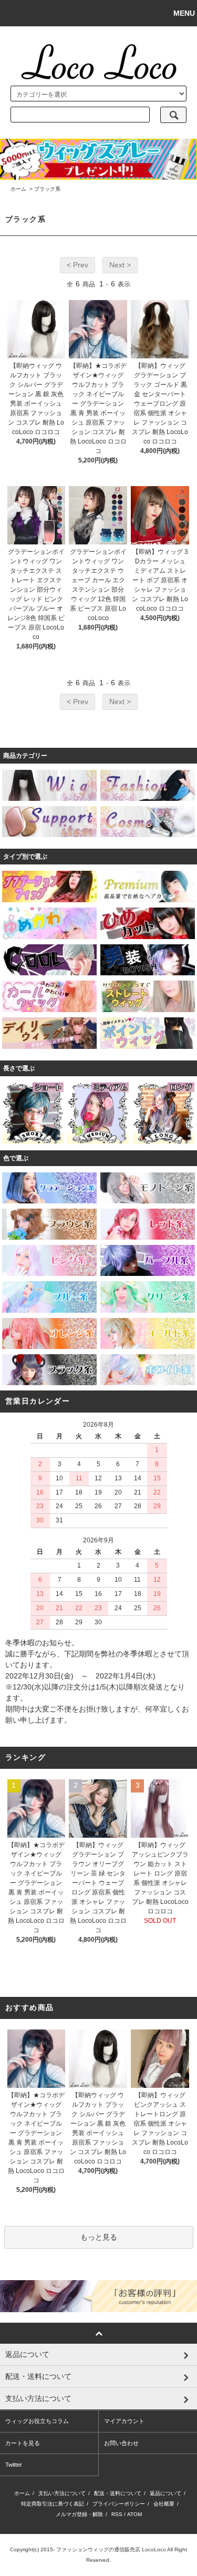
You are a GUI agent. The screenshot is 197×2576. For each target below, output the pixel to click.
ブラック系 (47, 189)
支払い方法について (62, 2493)
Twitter (14, 2465)
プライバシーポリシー (119, 2504)
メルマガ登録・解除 (79, 2514)
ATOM (134, 2514)
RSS (117, 2514)
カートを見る (23, 2443)
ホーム (18, 189)
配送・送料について (118, 2493)
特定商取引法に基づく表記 (53, 2504)
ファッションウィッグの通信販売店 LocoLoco (111, 2549)
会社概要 (164, 2504)
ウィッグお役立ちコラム (37, 2421)
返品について (165, 2493)
